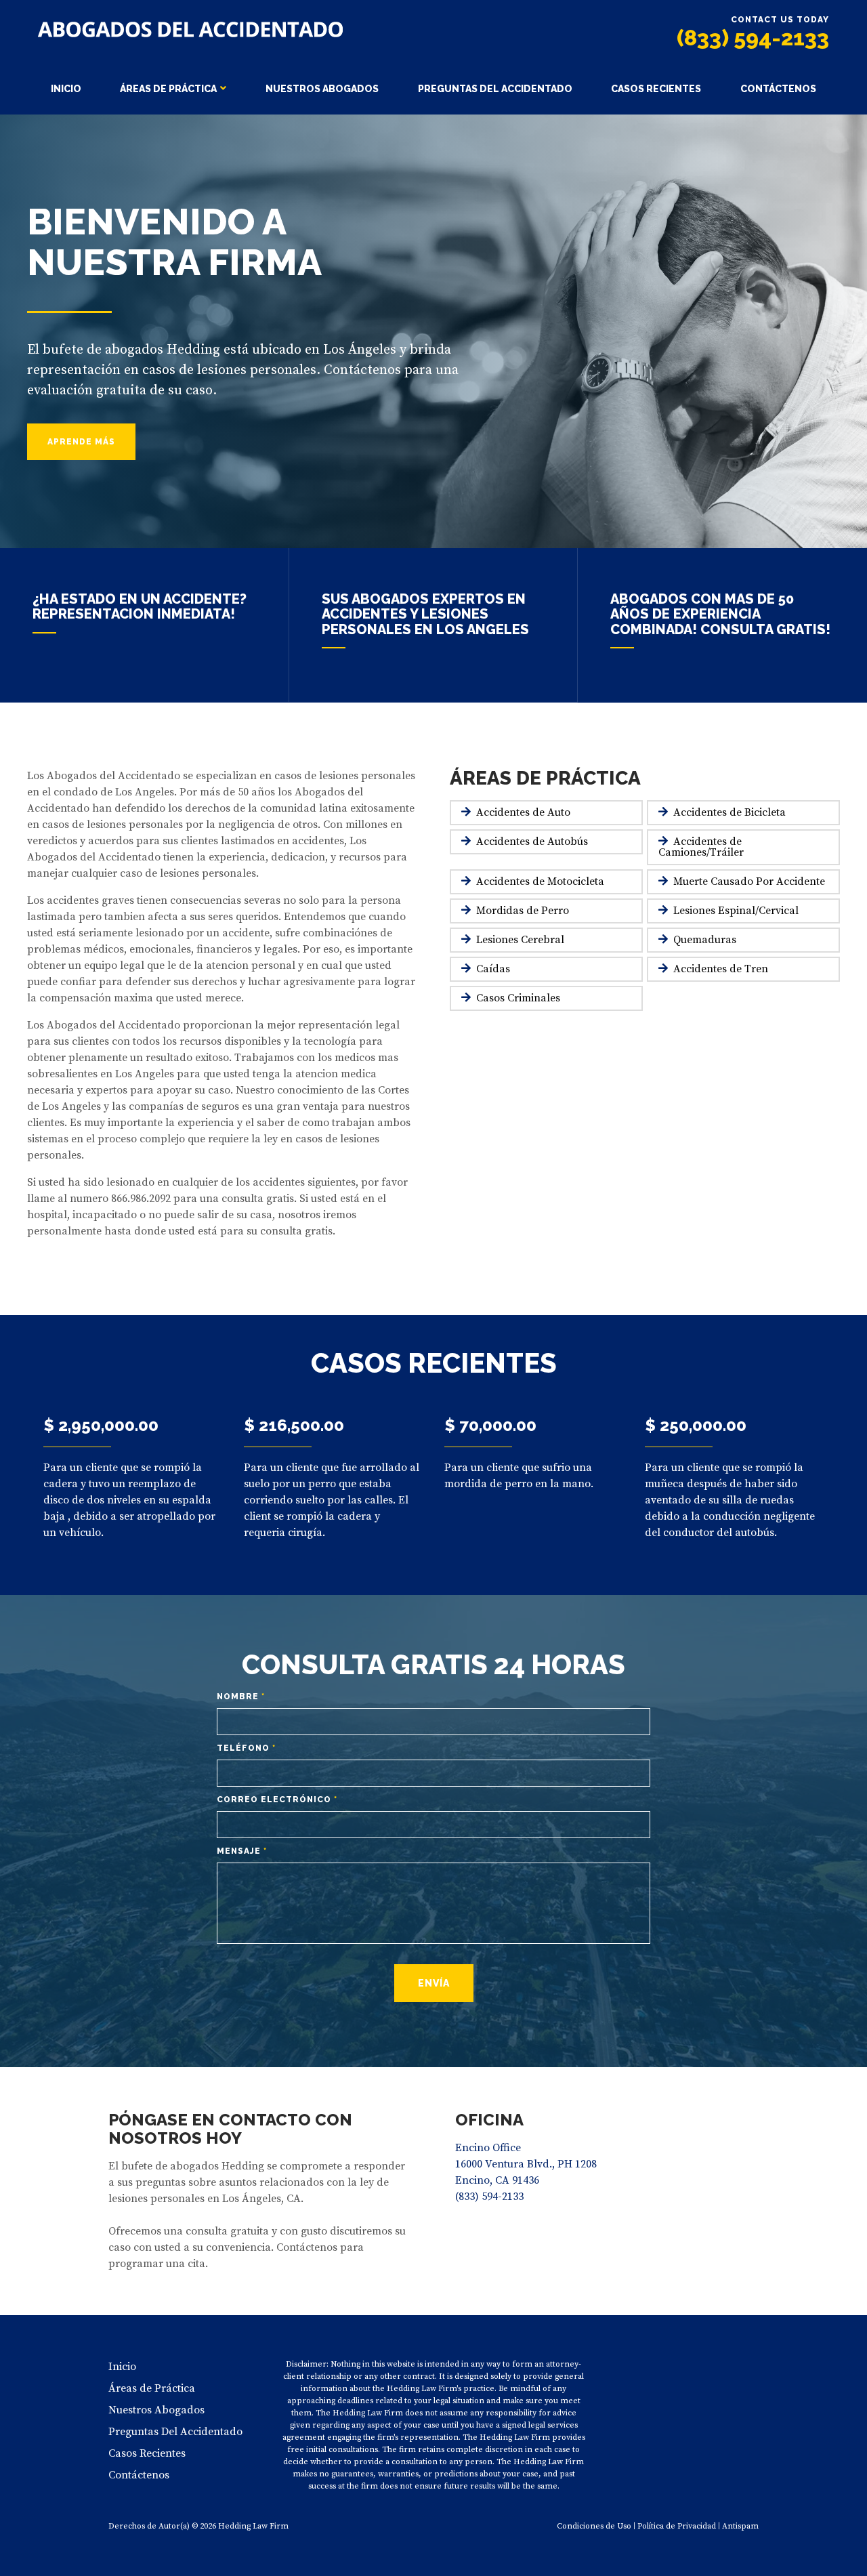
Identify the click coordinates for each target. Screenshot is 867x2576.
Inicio (66, 89)
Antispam (740, 2526)
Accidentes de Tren (721, 969)
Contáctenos (778, 89)
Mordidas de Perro (523, 911)
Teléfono (246, 1748)
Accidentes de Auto (523, 812)
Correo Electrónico (277, 1800)
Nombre (241, 1697)
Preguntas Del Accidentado (495, 89)
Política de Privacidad (677, 2526)
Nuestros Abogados (322, 89)
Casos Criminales (518, 998)
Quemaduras (705, 940)
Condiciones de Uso (594, 2526)
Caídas (493, 969)
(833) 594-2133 (753, 38)
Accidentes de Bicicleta (729, 812)
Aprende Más (81, 442)
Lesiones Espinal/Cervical (736, 911)
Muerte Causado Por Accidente (749, 881)
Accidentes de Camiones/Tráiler (701, 847)
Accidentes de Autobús (532, 842)
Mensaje (242, 1851)
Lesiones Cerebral (520, 940)
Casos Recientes (656, 89)
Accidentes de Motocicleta (540, 881)
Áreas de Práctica (168, 89)
